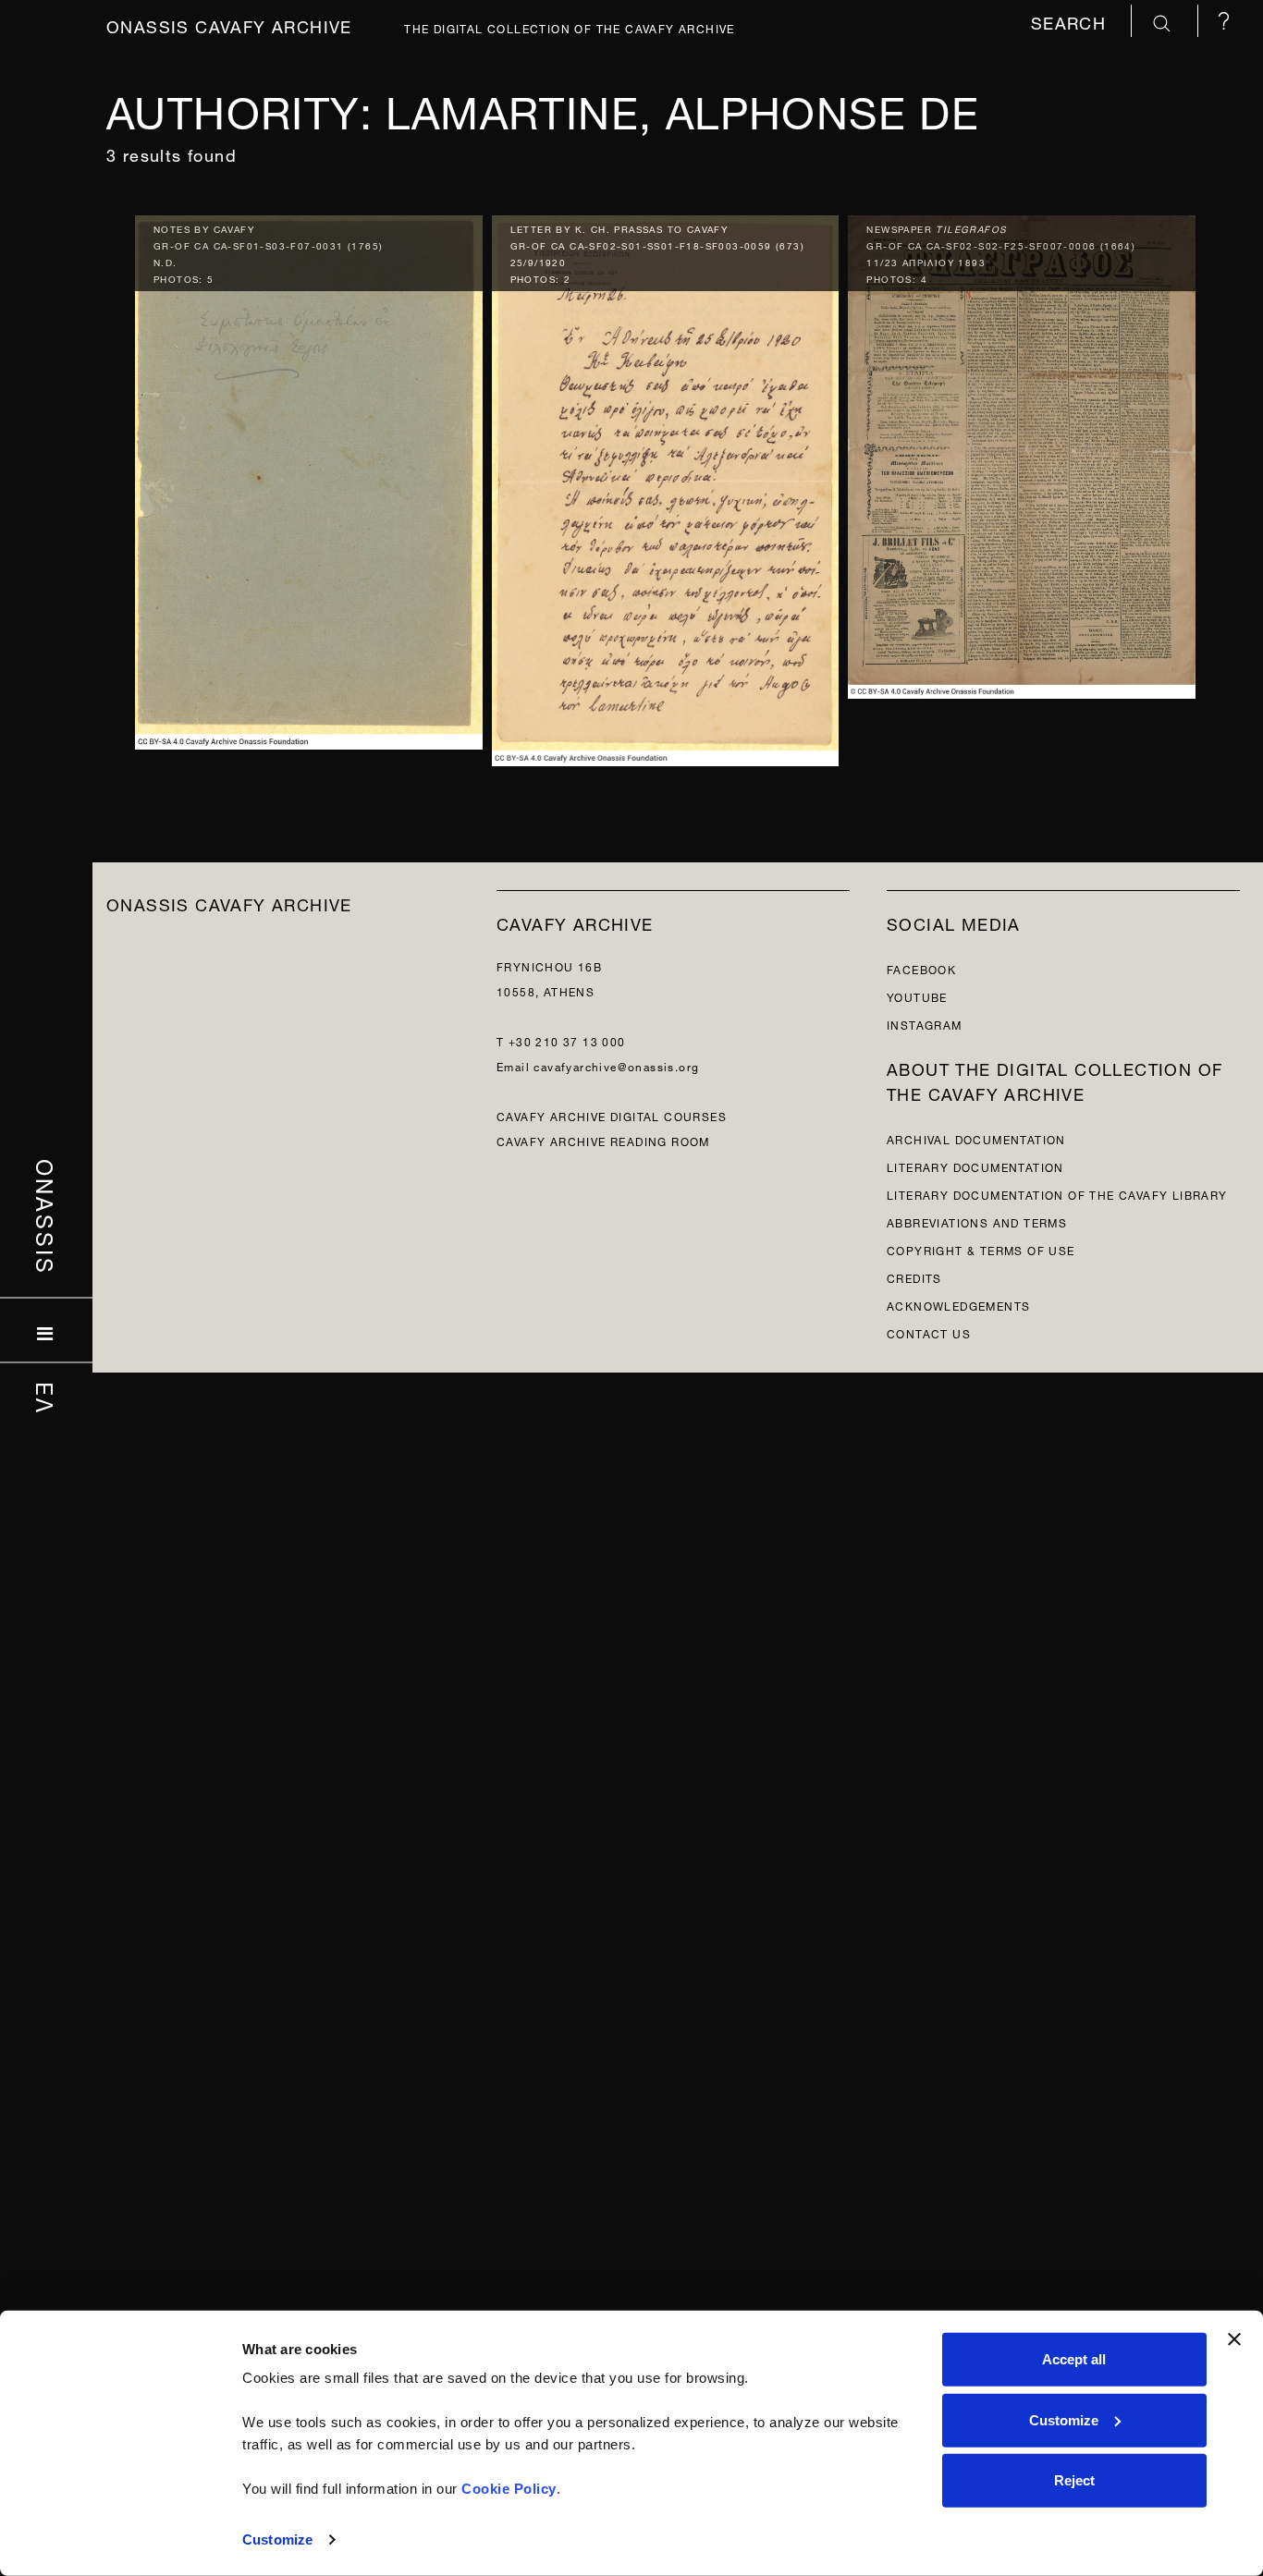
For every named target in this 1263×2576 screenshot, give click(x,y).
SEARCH (1072, 21)
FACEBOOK (921, 968)
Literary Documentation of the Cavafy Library (1057, 1194)
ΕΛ (47, 1398)
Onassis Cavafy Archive (229, 24)
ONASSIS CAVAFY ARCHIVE (229, 903)
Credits (914, 1277)
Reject (1074, 2480)
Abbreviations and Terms (977, 1221)
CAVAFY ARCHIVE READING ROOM (603, 1140)
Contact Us (929, 1332)
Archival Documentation (976, 1138)
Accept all (1074, 2359)
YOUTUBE (917, 996)
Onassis (47, 1216)
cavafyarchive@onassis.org (616, 1065)
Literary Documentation (975, 1166)
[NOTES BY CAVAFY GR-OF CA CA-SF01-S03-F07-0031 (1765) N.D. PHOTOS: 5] (309, 477)
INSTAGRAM (925, 1024)
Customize (277, 2539)
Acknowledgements (958, 1305)
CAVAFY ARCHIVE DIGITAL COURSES (612, 1115)
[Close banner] (1234, 2339)
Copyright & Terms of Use (981, 1249)
